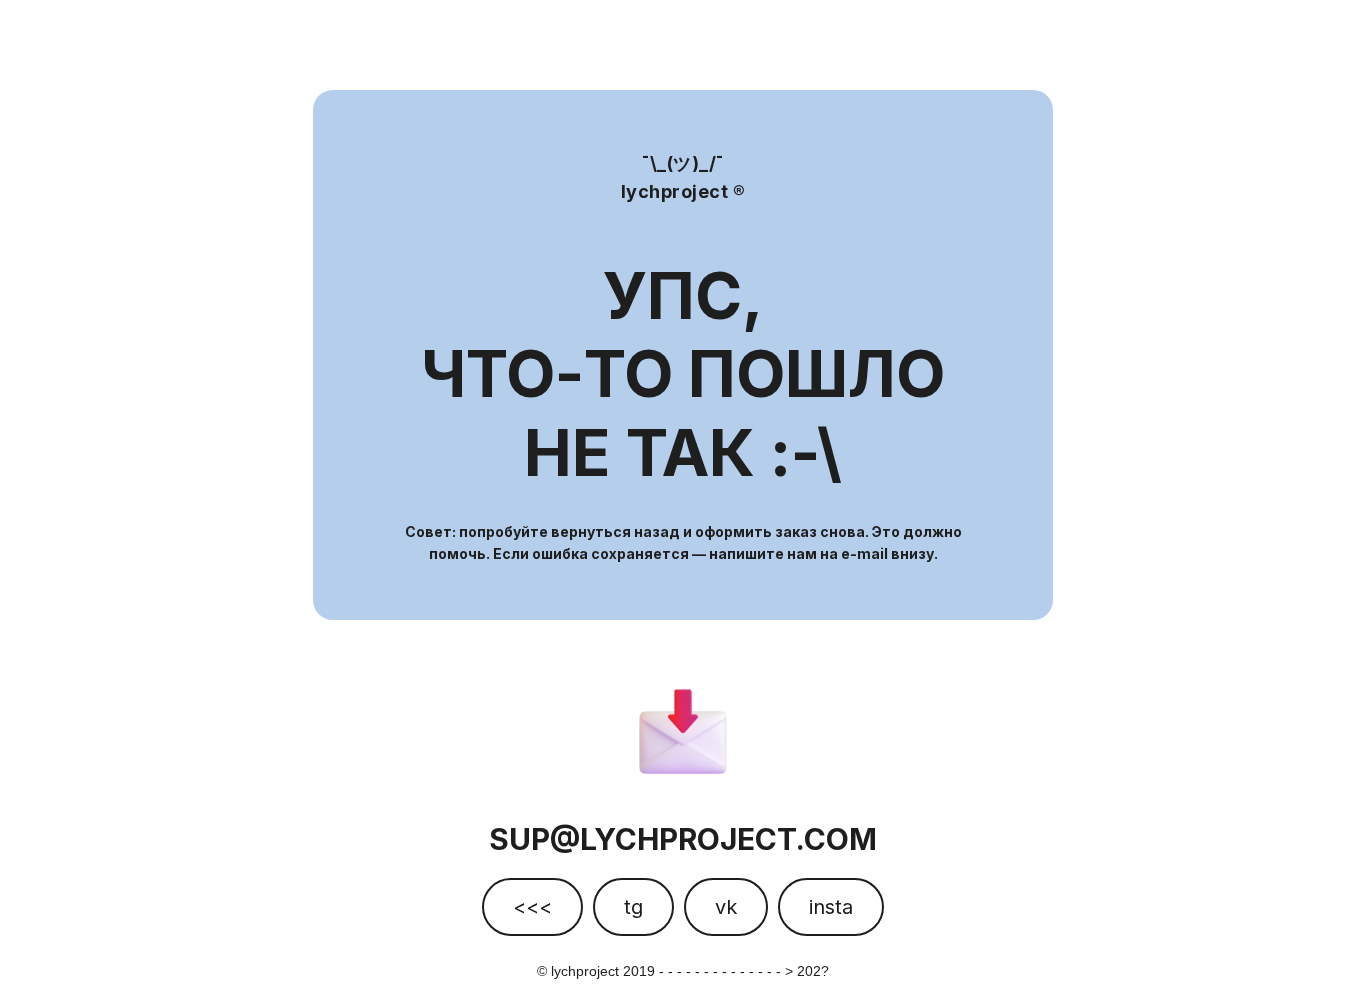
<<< (532, 907)
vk (726, 907)
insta (831, 907)
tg (633, 907)
